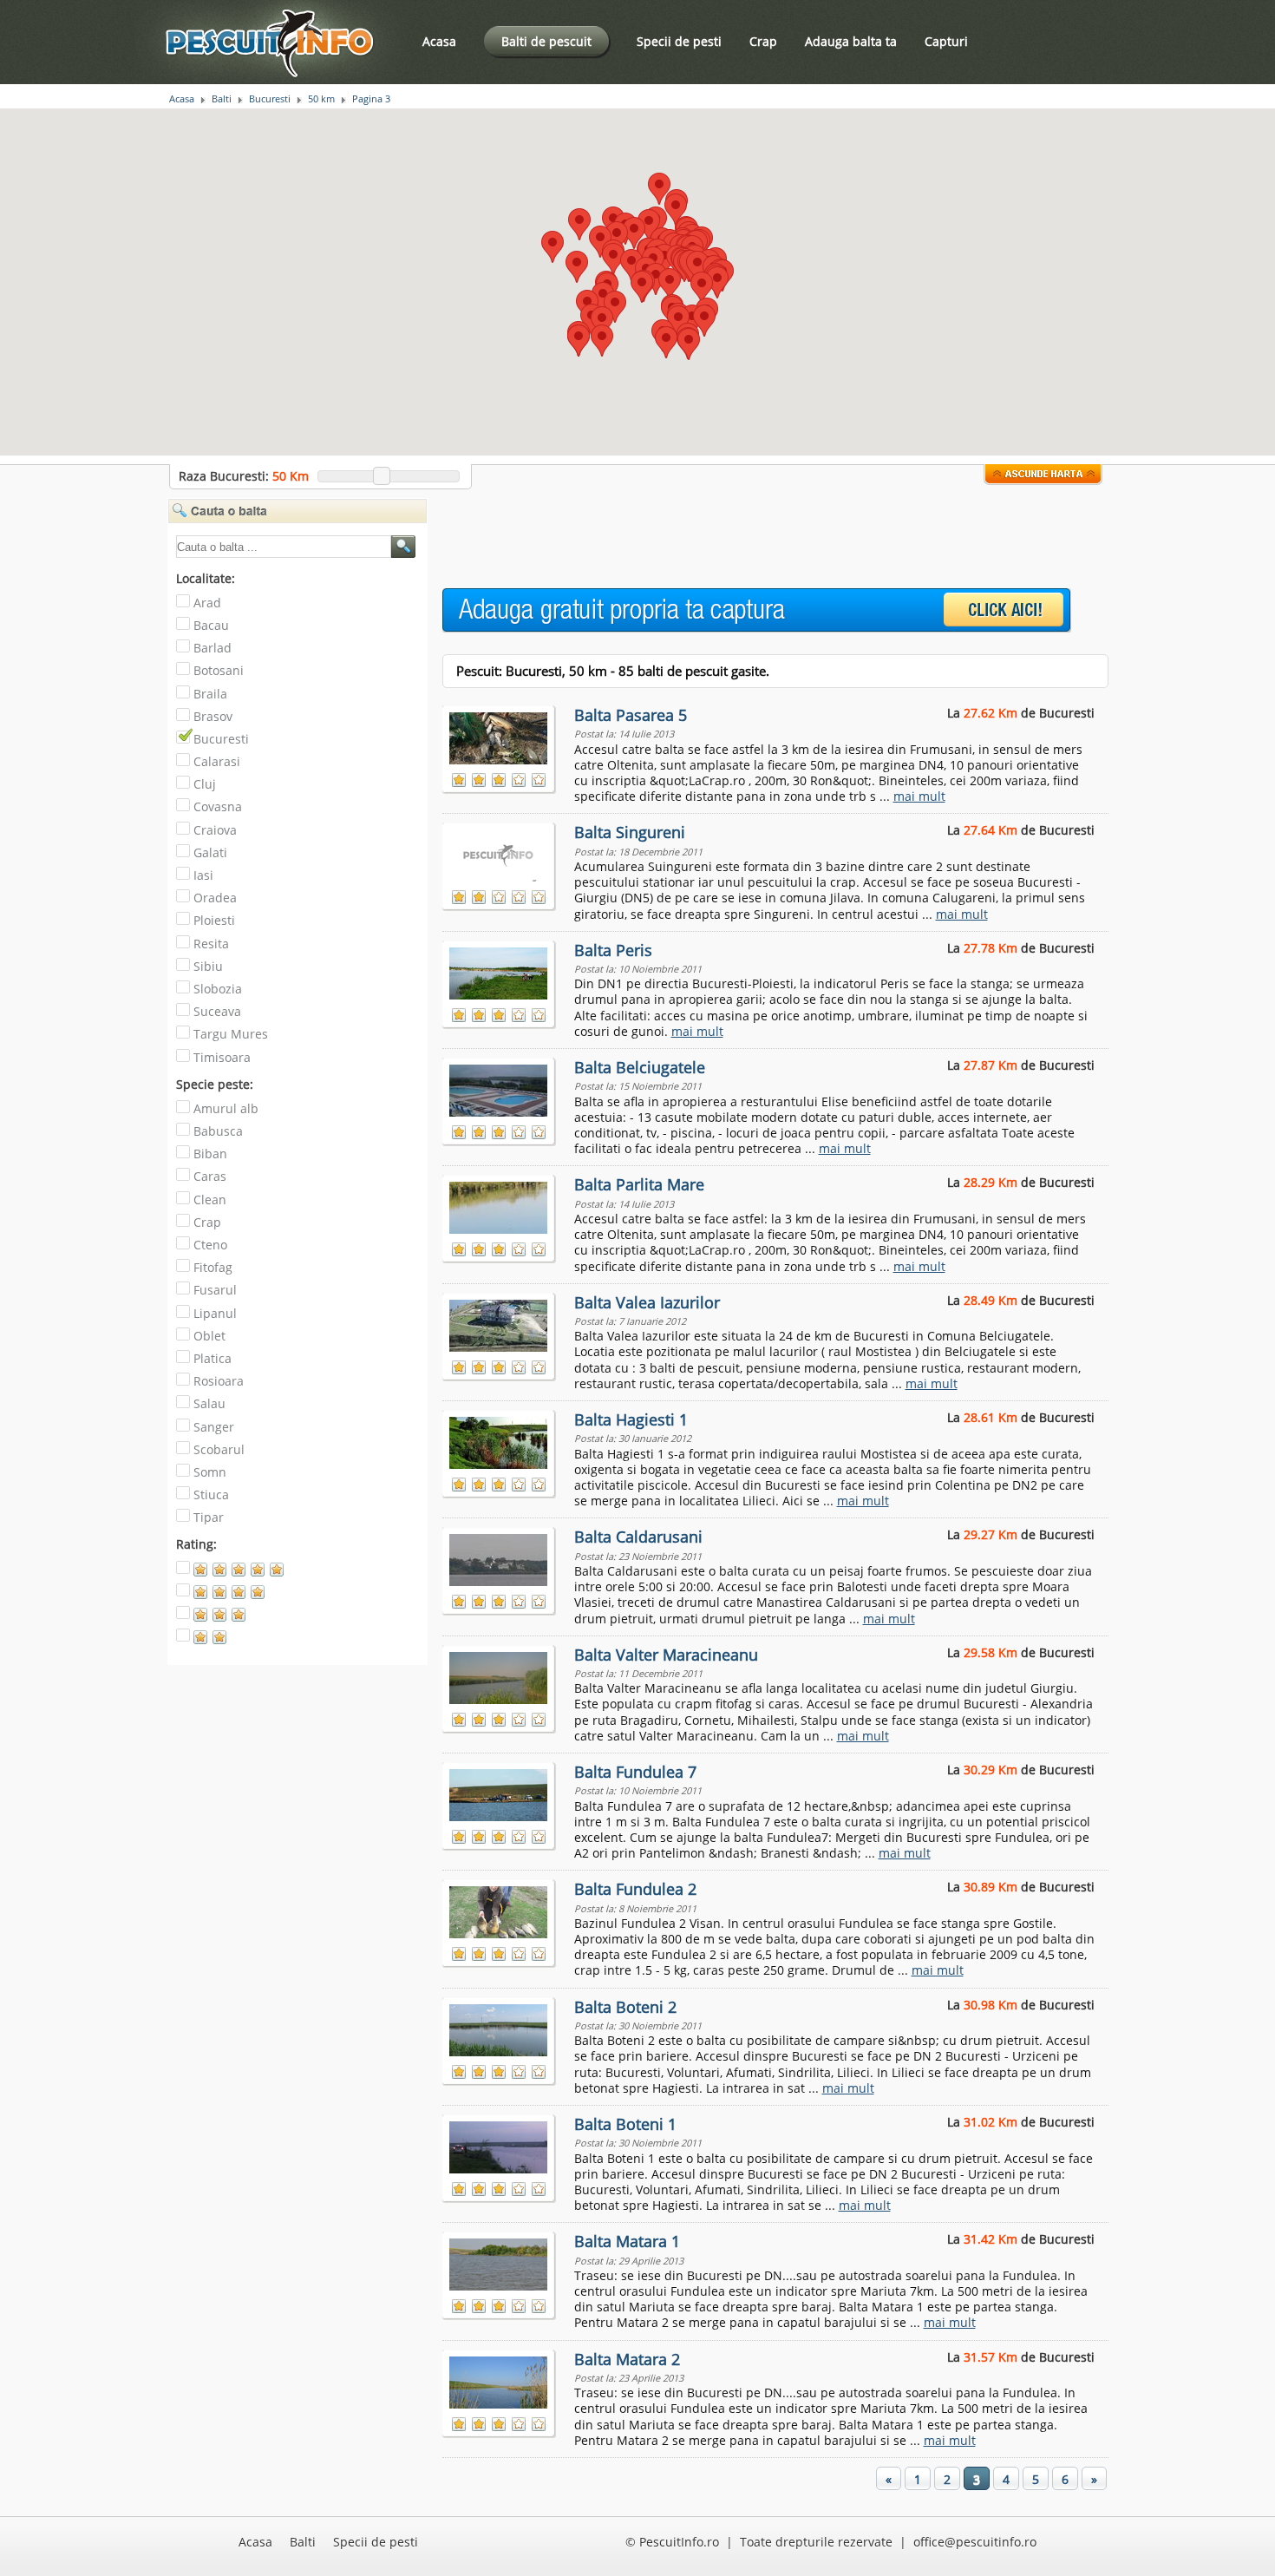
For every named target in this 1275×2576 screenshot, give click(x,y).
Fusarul (215, 1290)
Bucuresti (270, 99)
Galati (210, 852)
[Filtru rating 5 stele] (230, 1573)
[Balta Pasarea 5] (500, 735)
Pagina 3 (371, 99)
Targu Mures (231, 1034)
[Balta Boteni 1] (500, 2144)
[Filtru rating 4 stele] (230, 1596)
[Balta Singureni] (500, 852)
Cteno (210, 1245)
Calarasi (217, 761)
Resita (211, 944)
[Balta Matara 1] (500, 2261)
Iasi (203, 875)
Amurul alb (226, 1108)
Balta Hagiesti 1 (631, 1419)
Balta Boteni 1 (625, 2124)
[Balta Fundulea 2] (500, 1909)
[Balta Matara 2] (500, 2379)
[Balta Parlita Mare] (500, 1204)
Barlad (212, 648)
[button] (631, 265)
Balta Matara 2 (627, 2359)
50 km (321, 99)
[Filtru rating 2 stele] (230, 1641)
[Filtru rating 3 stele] (230, 1619)
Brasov (213, 716)
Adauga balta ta (851, 41)
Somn (210, 1472)
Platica (212, 1358)
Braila (210, 694)
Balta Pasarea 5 (631, 715)
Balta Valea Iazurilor (647, 1302)
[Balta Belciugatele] (500, 1087)
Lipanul (215, 1313)
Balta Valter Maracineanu (666, 1655)
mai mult (919, 796)
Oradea (215, 898)
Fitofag (213, 1267)
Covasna (218, 806)
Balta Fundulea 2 (635, 1889)
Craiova (215, 830)
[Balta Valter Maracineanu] (500, 1675)
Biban (210, 1154)
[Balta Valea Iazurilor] (500, 1322)
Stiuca (211, 1494)
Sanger (214, 1427)
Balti (222, 99)
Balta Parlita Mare (639, 1184)
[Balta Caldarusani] (500, 1557)
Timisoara (222, 1057)
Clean (210, 1200)
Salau (209, 1403)
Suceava (217, 1011)
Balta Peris (613, 950)
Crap (763, 41)
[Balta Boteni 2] (500, 2027)
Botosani (219, 670)
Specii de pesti (679, 41)
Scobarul (219, 1449)
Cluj (205, 784)
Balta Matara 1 (627, 2241)
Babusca (218, 1131)
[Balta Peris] (500, 970)
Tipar (209, 1517)
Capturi (946, 41)
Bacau (211, 625)
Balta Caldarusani (638, 1537)
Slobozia (218, 989)
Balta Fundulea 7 (635, 1772)
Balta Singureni (630, 832)
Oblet (209, 1336)
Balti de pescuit (546, 41)
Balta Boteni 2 (625, 2007)
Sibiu (208, 966)
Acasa (439, 41)
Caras (210, 1176)
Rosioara (219, 1381)
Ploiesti (214, 920)
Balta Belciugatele (640, 1067)
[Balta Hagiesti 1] (500, 1439)
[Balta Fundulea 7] (500, 1792)
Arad (207, 603)
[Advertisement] (758, 537)
